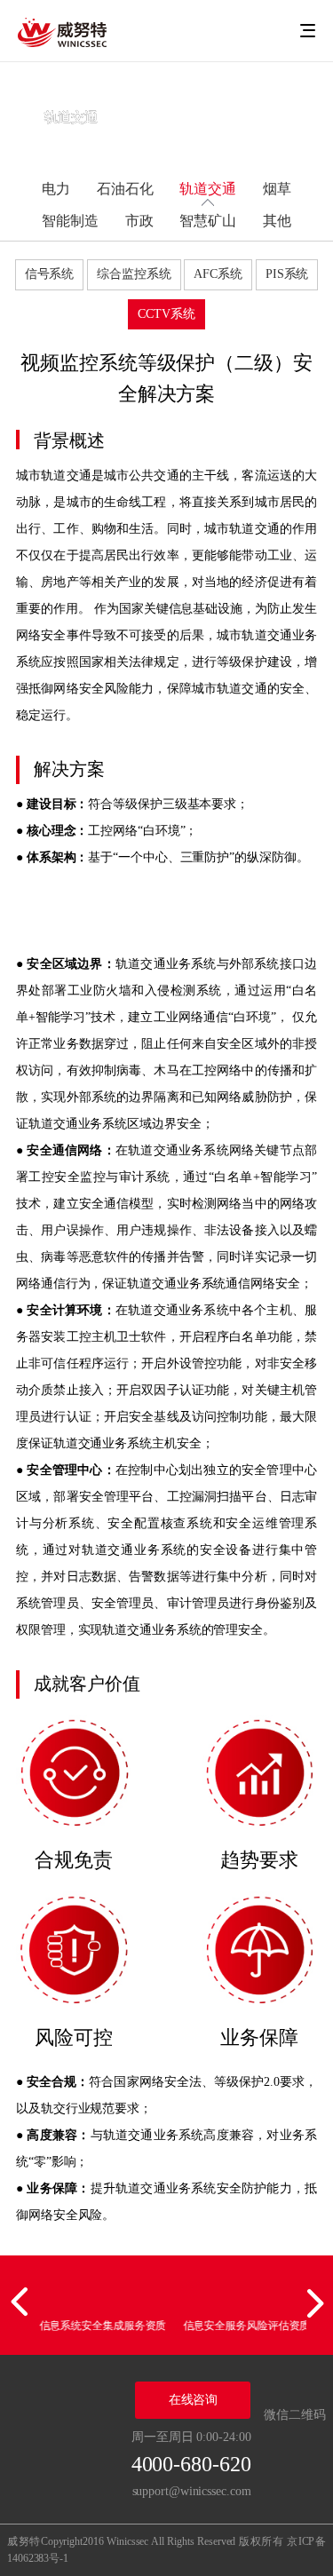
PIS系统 (287, 274)
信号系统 (50, 274)
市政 (139, 221)
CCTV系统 (166, 314)
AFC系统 (218, 274)
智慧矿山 (208, 221)
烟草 (277, 189)
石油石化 (125, 189)
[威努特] (62, 32)
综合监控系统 (134, 274)
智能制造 (70, 221)
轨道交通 (208, 189)
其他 (277, 221)
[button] (22, 2303)
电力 (56, 189)
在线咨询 (194, 2400)
